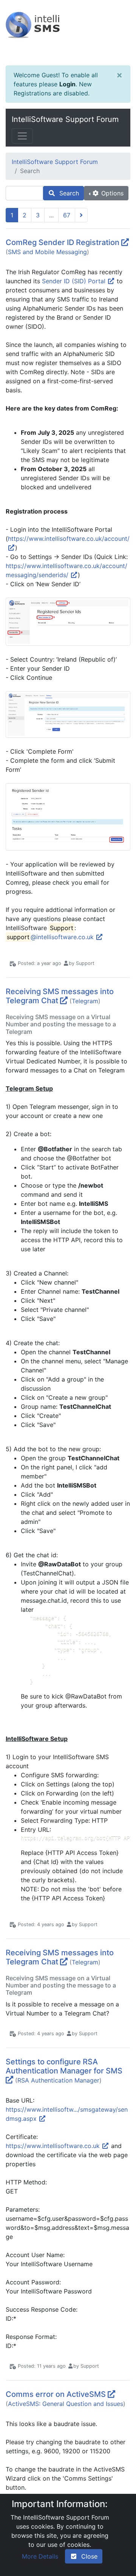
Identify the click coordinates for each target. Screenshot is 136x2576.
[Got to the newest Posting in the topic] (125, 242)
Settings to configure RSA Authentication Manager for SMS (64, 2066)
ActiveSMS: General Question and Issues (66, 2404)
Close (87, 2556)
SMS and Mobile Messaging (47, 252)
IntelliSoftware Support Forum (65, 119)
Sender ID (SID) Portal (75, 281)
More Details (40, 2556)
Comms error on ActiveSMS (56, 2394)
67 (67, 215)
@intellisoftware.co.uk (51, 937)
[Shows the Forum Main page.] (68, 33)
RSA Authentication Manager (58, 2080)
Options (111, 193)
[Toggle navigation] (22, 136)
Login (67, 84)
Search (67, 193)
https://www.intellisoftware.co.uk (54, 2146)
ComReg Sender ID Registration (63, 242)
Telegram (85, 1001)
